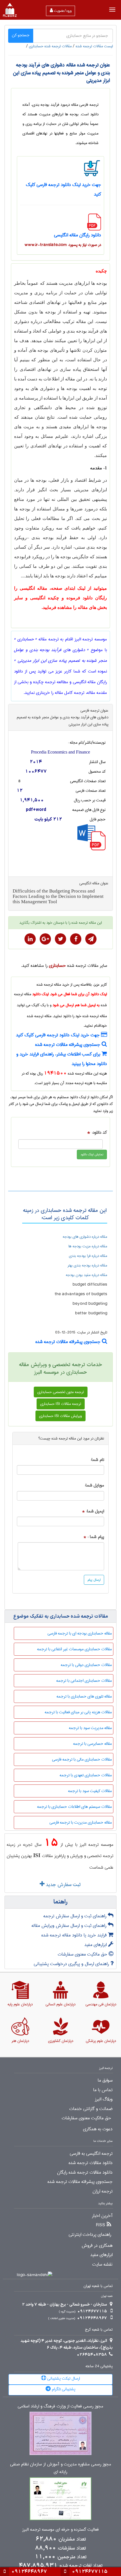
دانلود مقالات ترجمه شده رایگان (85, 2173)
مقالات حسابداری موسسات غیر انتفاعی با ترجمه (74, 1649)
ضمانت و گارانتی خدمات (91, 2109)
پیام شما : (96, 1537)
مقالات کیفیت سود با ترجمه (90, 1791)
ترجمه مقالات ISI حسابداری (61, 1404)
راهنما (60, 1902)
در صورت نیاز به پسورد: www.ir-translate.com (63, 245)
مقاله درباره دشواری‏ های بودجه (85, 1237)
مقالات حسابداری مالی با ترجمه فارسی (82, 1759)
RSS (101, 2225)
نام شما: (97, 1460)
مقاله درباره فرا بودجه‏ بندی (88, 1256)
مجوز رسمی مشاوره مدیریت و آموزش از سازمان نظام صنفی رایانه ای (61, 2468)
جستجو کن (21, 35)
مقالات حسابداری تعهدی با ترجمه (86, 1775)
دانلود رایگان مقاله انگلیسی (78, 235)
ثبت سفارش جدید (62, 1885)
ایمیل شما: (95, 1511)
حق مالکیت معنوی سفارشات (83, 1954)
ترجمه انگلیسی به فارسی (91, 2154)
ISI (37, 1855)
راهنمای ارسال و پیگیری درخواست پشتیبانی (72, 1964)
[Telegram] (91, 939)
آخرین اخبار (102, 2216)
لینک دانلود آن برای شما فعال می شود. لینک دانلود (70, 994)
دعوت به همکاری (98, 2129)
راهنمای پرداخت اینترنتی (90, 2235)
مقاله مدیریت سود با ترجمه (90, 1728)
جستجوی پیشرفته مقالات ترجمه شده (68, 1045)
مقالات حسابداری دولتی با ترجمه (86, 1665)
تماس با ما (103, 2090)
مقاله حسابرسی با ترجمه (92, 1744)
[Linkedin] (30, 939)
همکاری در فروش (97, 2246)
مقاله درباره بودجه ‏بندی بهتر (87, 1265)
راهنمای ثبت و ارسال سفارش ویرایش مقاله (70, 1926)
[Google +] (45, 939)
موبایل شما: (94, 1486)
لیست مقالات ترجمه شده (94, 46)
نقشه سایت (102, 2265)
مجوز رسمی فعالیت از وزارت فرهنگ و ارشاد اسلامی (60, 2406)
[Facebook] (76, 939)
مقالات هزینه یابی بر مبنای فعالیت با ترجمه (78, 1712)
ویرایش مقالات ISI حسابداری (60, 1416)
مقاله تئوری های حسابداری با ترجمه (84, 1696)
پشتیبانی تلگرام (63, 2389)
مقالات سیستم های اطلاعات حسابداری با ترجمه (74, 1807)
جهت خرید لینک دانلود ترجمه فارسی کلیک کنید (59, 1035)
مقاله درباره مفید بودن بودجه (87, 1275)
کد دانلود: (99, 1133)
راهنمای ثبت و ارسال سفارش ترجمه (76, 1916)
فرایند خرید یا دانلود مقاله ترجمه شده (75, 1935)
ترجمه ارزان (103, 2191)
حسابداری (57, 966)
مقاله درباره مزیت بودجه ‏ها (88, 1246)
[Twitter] (60, 939)
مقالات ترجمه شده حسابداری (50, 46)
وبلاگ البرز (104, 2099)
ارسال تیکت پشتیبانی (63, 2378)
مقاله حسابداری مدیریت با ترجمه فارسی (81, 1822)
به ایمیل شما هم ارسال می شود (76, 1005)
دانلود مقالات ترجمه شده (91, 2163)
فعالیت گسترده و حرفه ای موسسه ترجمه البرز (60, 2530)
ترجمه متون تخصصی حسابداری (61, 1392)
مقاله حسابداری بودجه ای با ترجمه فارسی (80, 1633)
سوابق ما (105, 2080)
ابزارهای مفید (96, 1945)
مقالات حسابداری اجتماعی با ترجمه (84, 1681)
